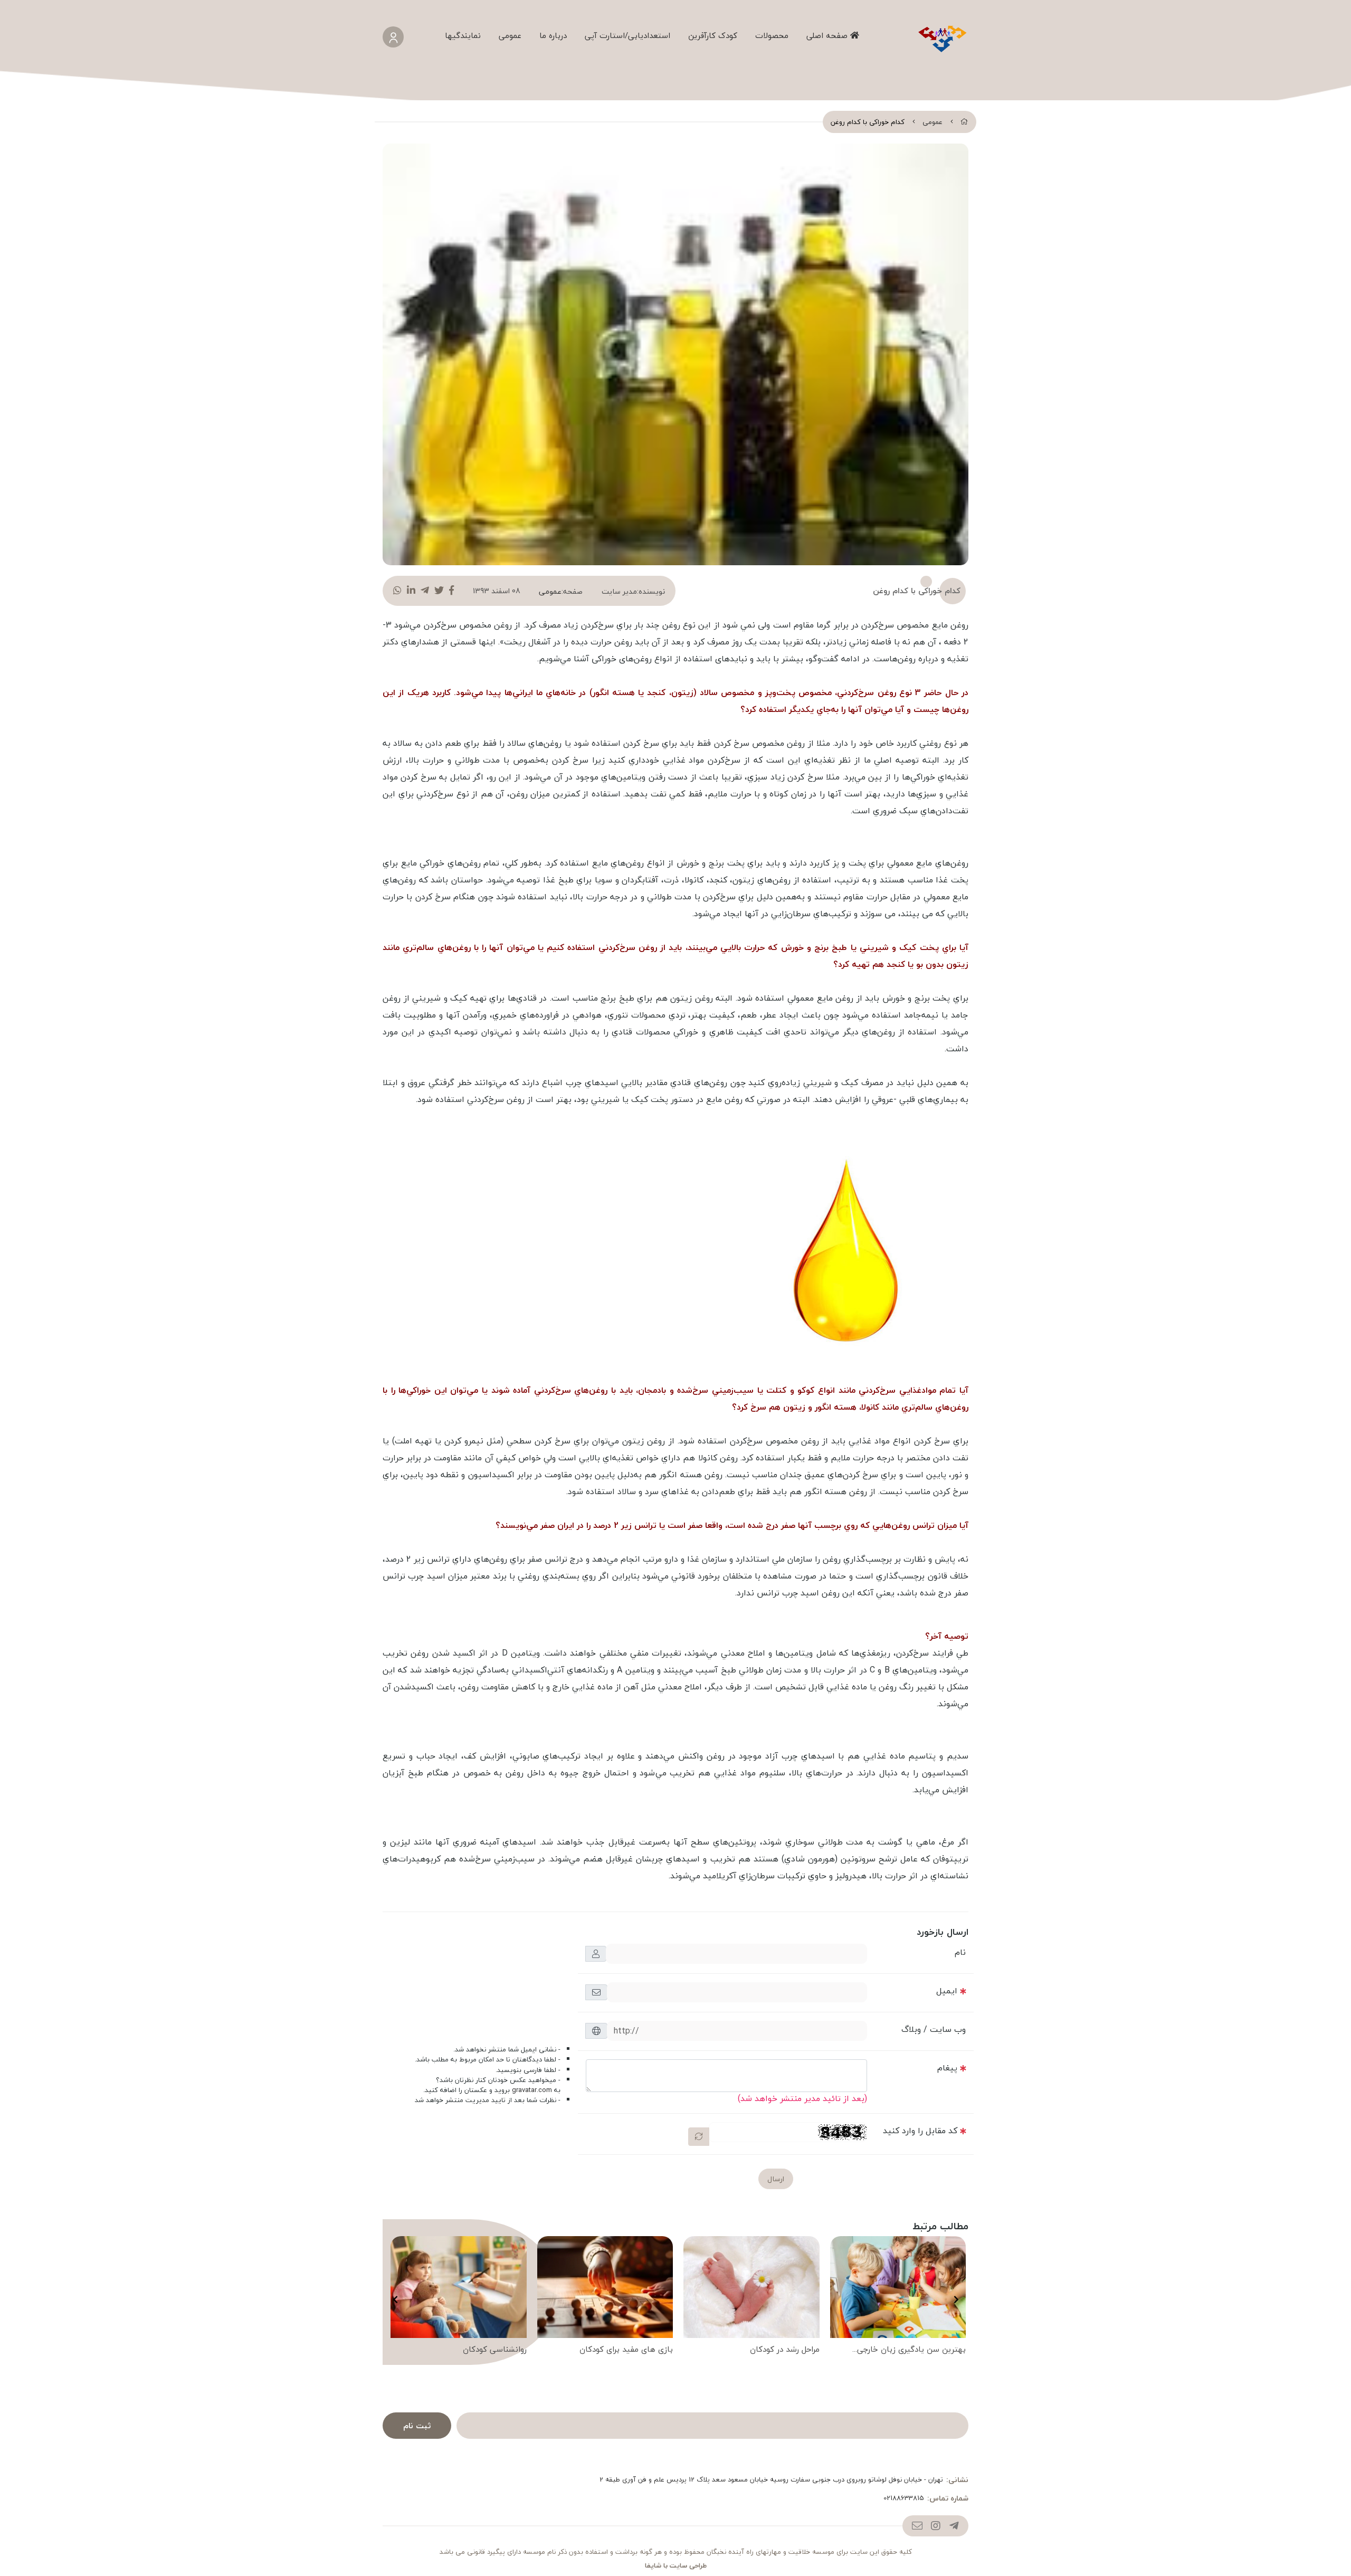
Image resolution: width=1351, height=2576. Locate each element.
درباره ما (553, 35)
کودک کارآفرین (713, 35)
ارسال (776, 2179)
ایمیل (947, 1991)
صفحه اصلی (828, 35)
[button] (956, 2299)
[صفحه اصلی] (964, 122)
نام (960, 1952)
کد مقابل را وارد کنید (920, 2131)
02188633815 (904, 2498)
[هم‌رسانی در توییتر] (439, 591)
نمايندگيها (463, 35)
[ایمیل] (917, 2526)
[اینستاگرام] (935, 2526)
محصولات (772, 35)
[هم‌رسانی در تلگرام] (425, 591)
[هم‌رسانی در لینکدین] (411, 591)
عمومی (510, 35)
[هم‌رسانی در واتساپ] (397, 591)
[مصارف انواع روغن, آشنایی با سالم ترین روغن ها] (850, 1248)
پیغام (947, 2068)
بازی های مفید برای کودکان (626, 2350)
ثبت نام (417, 2426)
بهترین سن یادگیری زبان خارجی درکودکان (911, 2350)
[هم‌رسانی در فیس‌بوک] (451, 591)
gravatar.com (532, 2090)
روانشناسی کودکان (495, 2350)
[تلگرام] (954, 2526)
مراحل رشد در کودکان (785, 2350)
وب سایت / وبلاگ (934, 2029)
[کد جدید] (699, 2137)
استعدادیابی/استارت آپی (627, 35)
